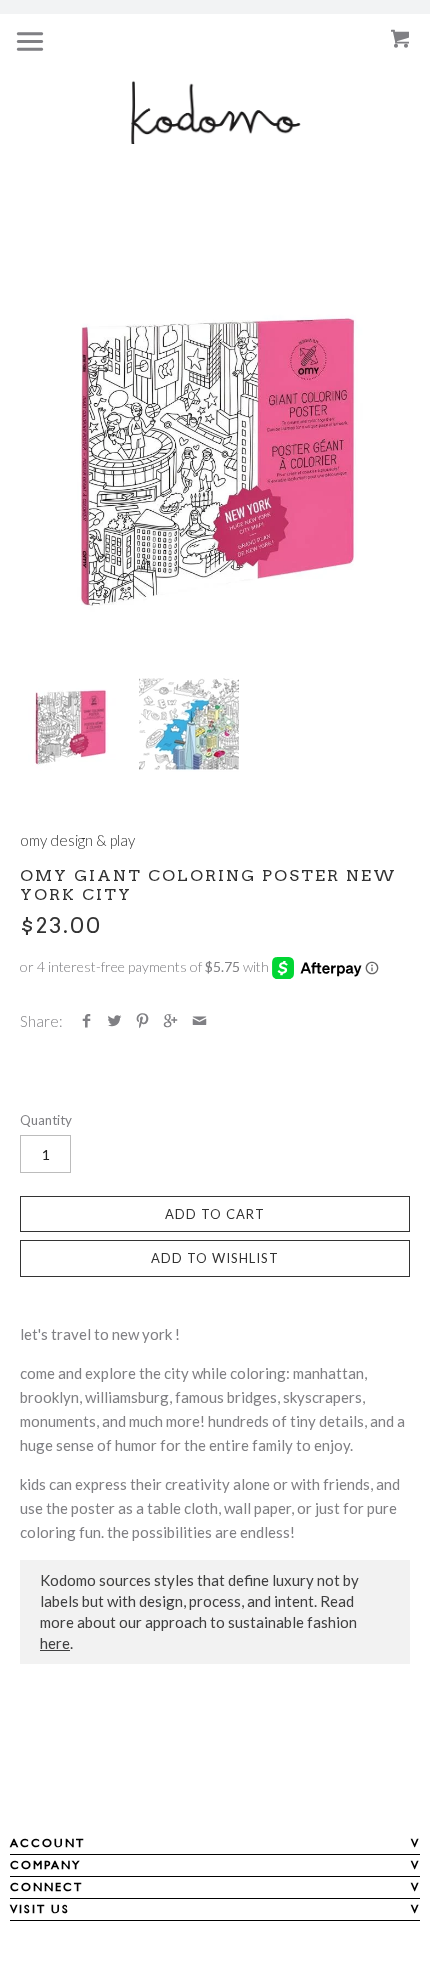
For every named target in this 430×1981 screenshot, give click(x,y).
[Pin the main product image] (142, 1021)
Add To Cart (215, 1214)
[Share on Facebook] (86, 1021)
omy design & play (77, 840)
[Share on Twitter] (114, 1021)
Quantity (46, 1120)
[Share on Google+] (170, 1021)
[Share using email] (199, 1021)
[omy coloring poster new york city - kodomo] (215, 449)
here (55, 1643)
